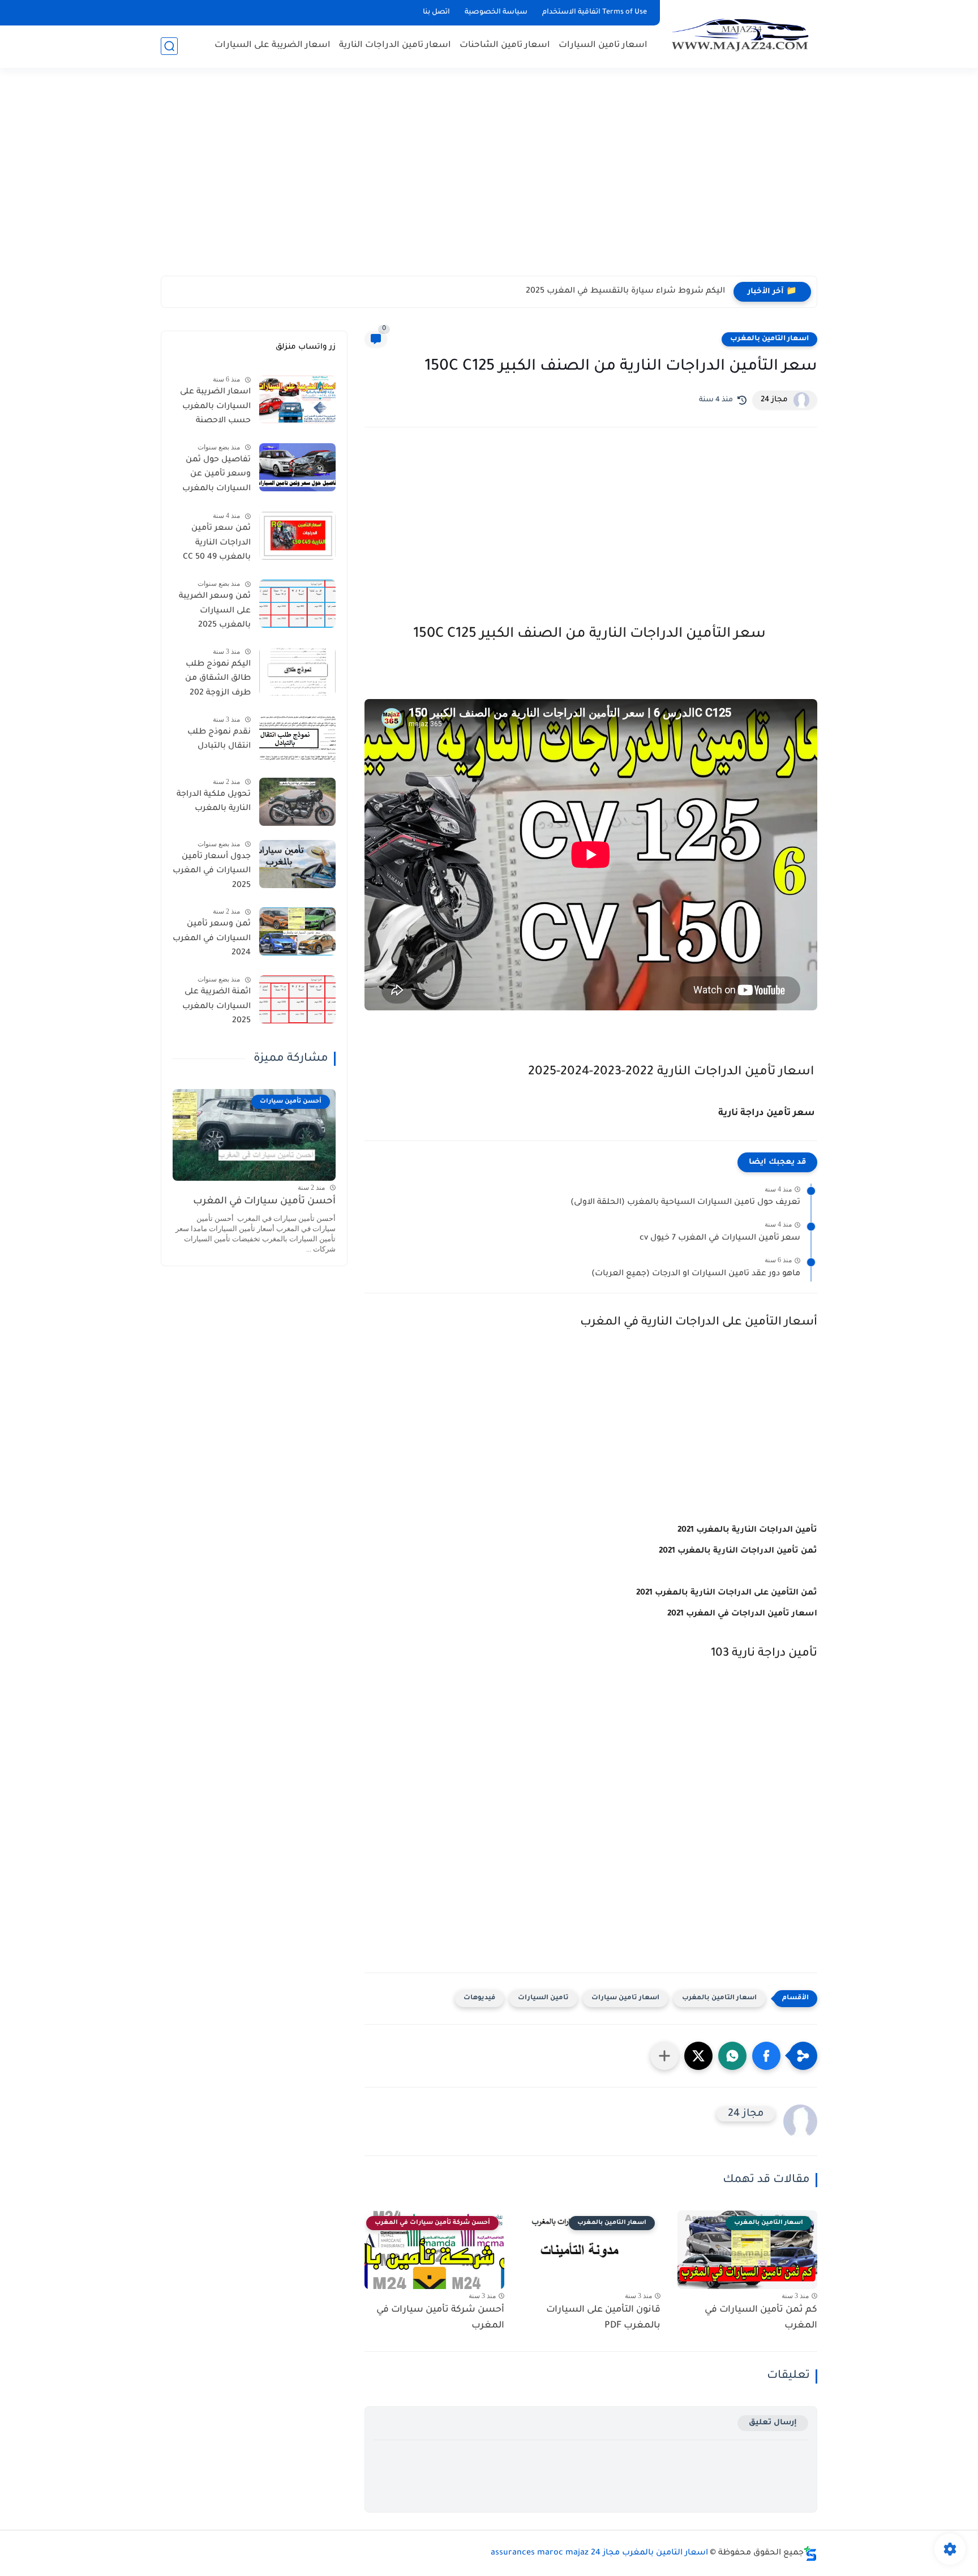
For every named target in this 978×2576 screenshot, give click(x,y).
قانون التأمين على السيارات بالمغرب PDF (603, 2318)
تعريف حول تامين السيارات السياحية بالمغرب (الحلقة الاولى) (685, 1203)
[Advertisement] (489, 170)
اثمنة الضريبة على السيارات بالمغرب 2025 (216, 1007)
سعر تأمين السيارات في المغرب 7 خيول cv (720, 1238)
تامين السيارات (543, 1998)
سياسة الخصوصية (496, 12)
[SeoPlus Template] (810, 2554)
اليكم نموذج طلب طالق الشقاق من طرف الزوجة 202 (218, 679)
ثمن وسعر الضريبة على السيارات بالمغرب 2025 (215, 611)
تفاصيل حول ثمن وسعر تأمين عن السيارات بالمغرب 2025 (216, 477)
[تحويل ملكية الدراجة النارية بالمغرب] (297, 802)
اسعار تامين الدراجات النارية (395, 46)
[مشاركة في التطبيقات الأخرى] (664, 2056)
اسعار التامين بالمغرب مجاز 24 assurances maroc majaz (599, 2553)
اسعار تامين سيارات (625, 1998)
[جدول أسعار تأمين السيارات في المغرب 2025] (297, 864)
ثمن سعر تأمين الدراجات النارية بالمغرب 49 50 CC (217, 543)
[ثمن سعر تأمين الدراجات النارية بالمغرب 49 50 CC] (297, 536)
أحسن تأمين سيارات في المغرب (264, 1202)
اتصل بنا (436, 12)
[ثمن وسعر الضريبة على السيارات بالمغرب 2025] (297, 604)
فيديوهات (479, 1998)
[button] (766, 2056)
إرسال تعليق (773, 2423)
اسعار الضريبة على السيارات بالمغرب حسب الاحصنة (215, 407)
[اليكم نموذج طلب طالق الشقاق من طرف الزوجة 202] (297, 672)
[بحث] (169, 46)
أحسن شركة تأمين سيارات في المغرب (440, 2318)
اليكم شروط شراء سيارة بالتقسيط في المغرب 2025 (625, 292)
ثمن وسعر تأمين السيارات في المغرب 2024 (212, 939)
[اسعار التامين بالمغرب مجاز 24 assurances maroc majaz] (741, 33)
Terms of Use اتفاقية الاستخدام (595, 12)
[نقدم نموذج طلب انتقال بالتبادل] (297, 740)
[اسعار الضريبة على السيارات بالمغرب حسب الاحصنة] (297, 399)
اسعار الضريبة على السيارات (273, 46)
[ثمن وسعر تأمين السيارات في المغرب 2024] (297, 931)
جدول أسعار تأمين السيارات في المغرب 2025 (212, 871)
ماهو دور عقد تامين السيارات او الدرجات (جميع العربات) (696, 1274)
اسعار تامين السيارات (603, 46)
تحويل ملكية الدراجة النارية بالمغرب (214, 802)
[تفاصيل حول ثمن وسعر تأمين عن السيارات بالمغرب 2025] (297, 467)
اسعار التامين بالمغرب (769, 339)
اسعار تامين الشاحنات (505, 46)
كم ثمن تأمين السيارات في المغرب (761, 2318)
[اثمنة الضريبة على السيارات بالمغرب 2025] (297, 999)
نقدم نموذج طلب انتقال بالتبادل (219, 740)
